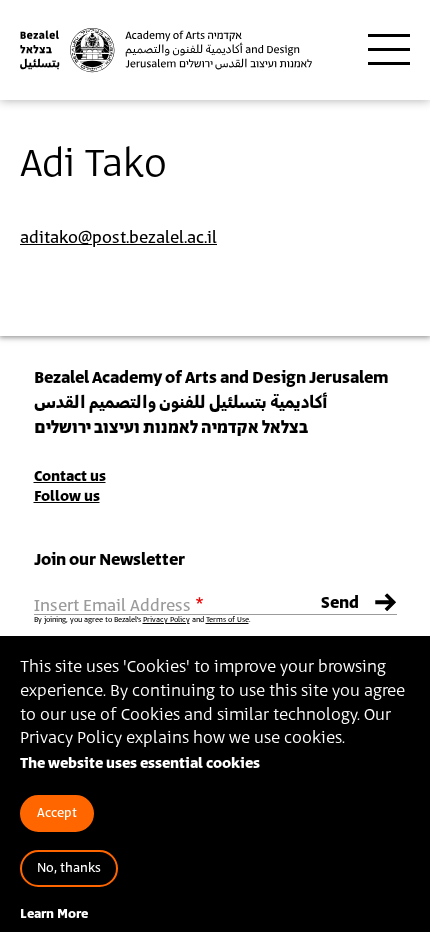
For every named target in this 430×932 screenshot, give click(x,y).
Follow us (67, 496)
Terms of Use (227, 620)
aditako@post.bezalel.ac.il (118, 238)
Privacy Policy (166, 620)
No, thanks (69, 868)
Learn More (54, 914)
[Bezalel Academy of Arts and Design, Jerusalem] (166, 50)
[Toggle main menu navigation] (389, 50)
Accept (57, 813)
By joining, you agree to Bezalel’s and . (142, 620)
